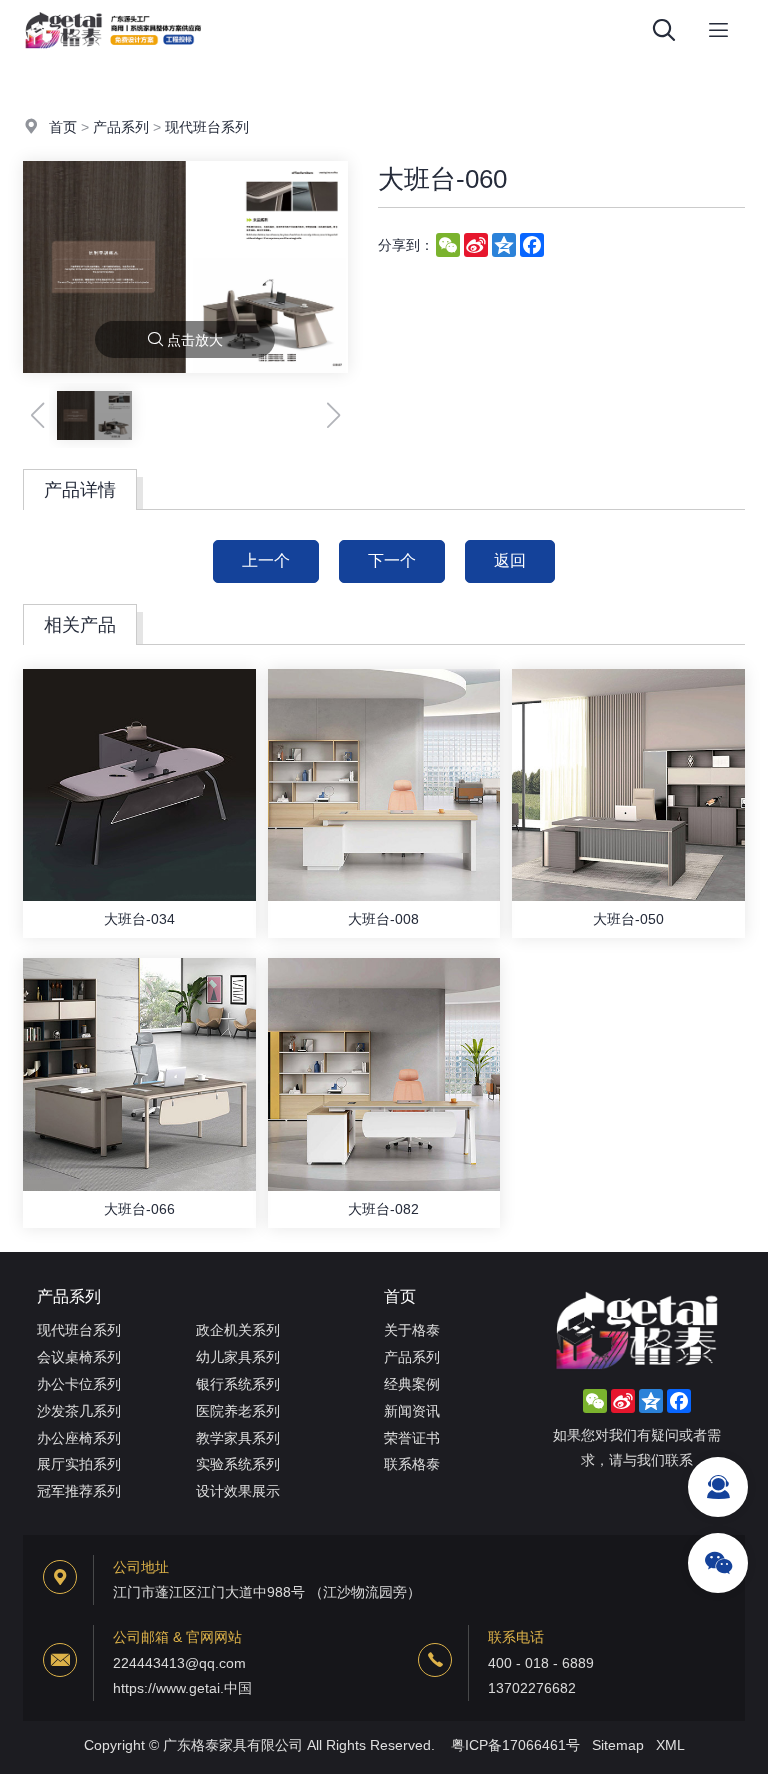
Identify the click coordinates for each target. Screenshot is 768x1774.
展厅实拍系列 (79, 1464)
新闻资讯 (412, 1411)
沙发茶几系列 (79, 1411)
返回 (510, 560)
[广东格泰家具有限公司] (113, 55)
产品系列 (121, 127)
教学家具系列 (238, 1438)
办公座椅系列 (79, 1438)
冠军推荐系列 (79, 1491)
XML (670, 1745)
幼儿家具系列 (238, 1357)
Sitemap (618, 1745)
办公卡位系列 (79, 1384)
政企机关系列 (238, 1330)
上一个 (266, 560)
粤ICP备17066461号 (515, 1745)
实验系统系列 (238, 1464)
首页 (63, 127)
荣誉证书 (412, 1438)
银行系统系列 (238, 1384)
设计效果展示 (238, 1491)
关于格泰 (412, 1330)
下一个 (392, 560)
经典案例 (412, 1384)
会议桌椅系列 (79, 1357)
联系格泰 (412, 1464)
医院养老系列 (238, 1411)
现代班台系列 (207, 127)
